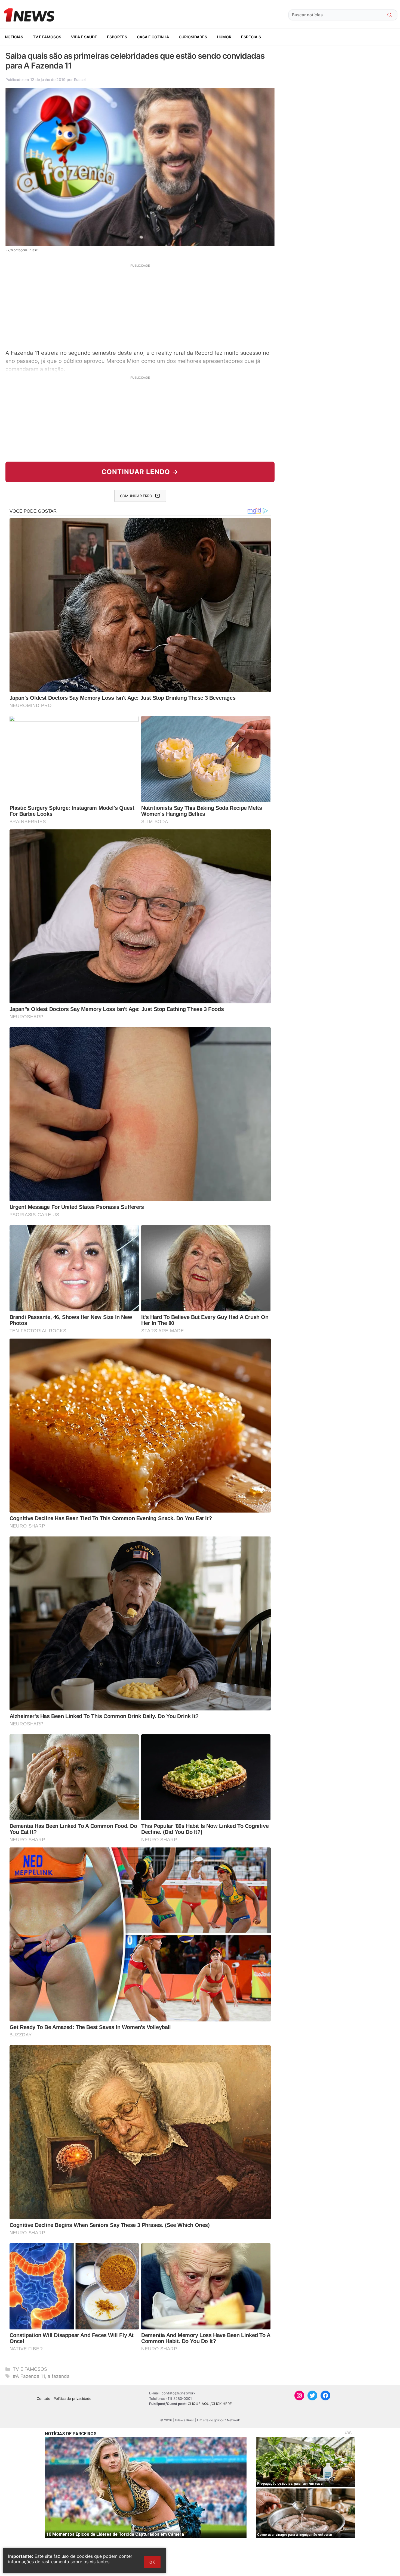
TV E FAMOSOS (47, 37)
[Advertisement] (140, 306)
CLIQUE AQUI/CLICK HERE (210, 2404)
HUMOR (224, 37)
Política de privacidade (73, 2398)
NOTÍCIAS (14, 37)
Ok (152, 2562)
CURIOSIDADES (193, 37)
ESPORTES (117, 37)
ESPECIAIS (251, 37)
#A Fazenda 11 (29, 2376)
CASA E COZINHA (153, 37)
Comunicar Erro (136, 496)
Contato (44, 2398)
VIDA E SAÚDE (84, 37)
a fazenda (59, 2376)
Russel (80, 80)
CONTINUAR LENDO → (140, 472)
